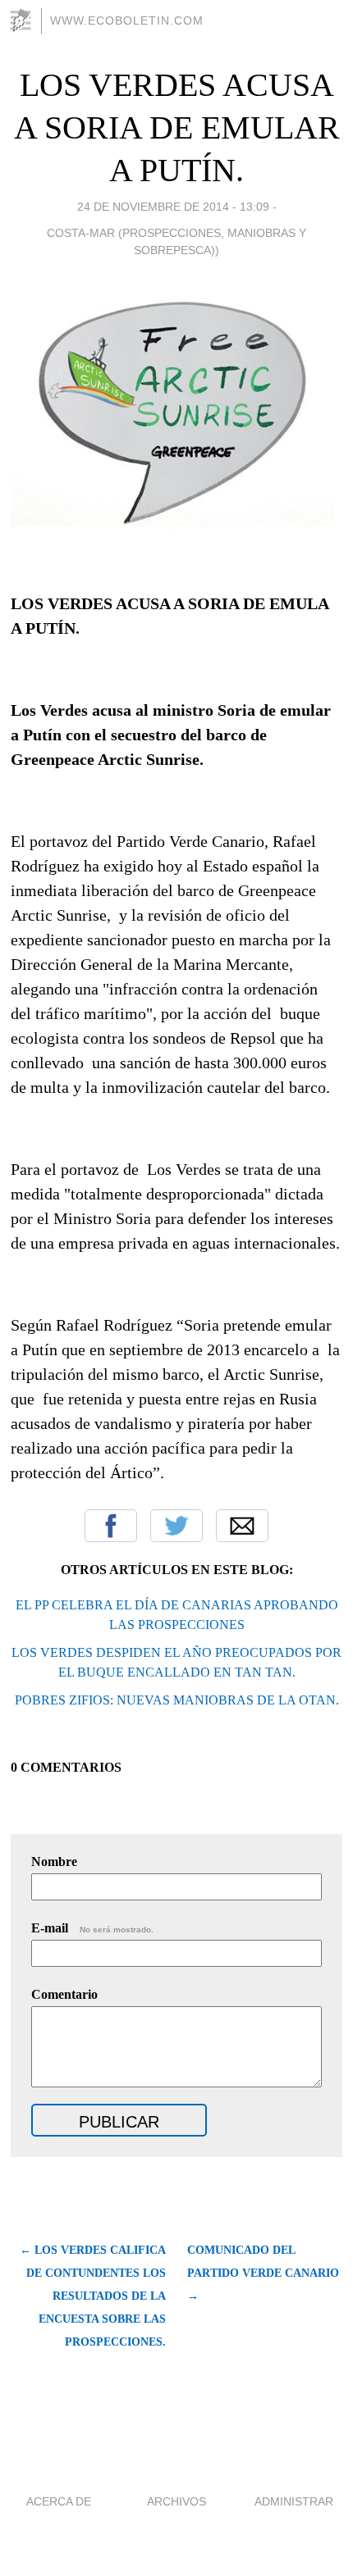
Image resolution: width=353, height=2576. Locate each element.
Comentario (64, 1994)
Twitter (176, 1526)
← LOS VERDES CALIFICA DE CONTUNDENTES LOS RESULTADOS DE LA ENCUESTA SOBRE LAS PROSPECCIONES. (92, 2296)
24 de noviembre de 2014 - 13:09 (173, 207)
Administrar (294, 2501)
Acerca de (59, 2501)
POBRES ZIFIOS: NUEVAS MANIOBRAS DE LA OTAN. (177, 1700)
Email (242, 1526)
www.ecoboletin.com (127, 20)
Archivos (176, 2501)
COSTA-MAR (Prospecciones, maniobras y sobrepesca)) (176, 241)
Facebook (111, 1526)
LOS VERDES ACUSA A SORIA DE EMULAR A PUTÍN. (177, 127)
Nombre (54, 1861)
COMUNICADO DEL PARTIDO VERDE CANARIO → (263, 2273)
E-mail (92, 1928)
